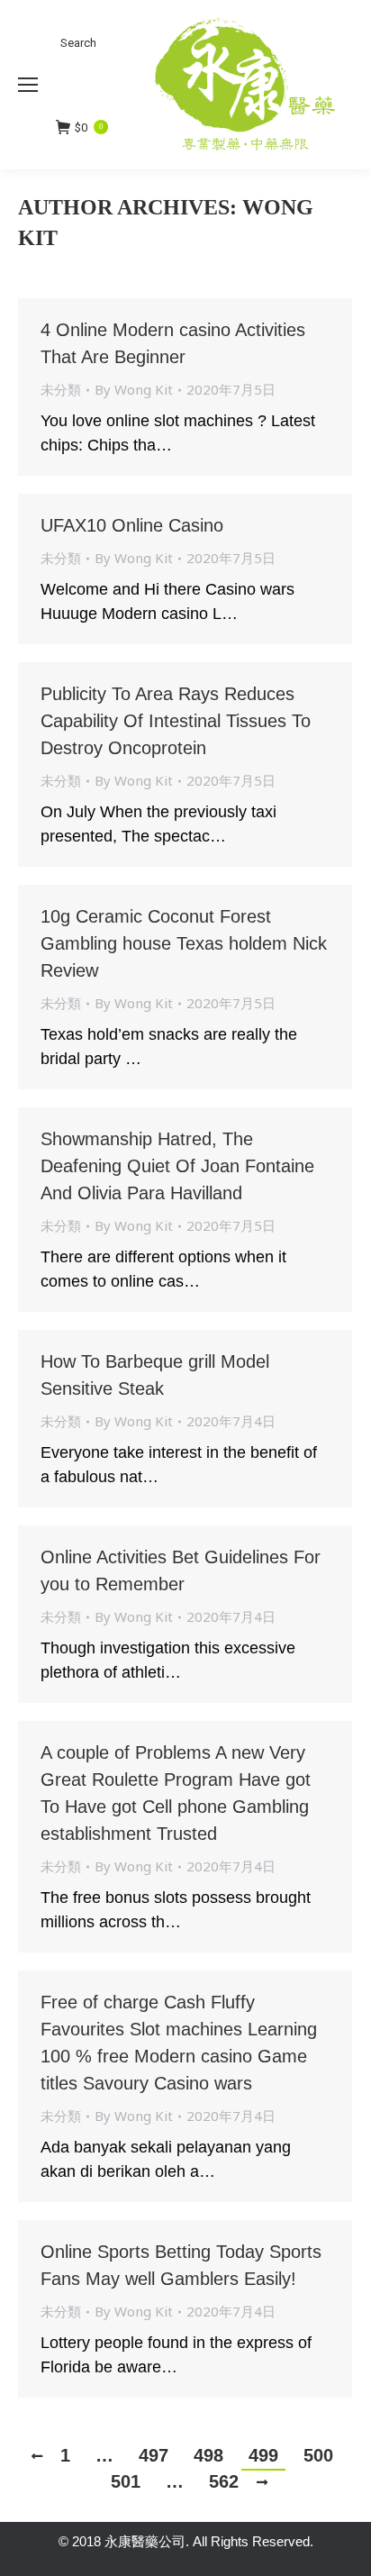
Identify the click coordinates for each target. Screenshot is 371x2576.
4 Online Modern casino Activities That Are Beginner (173, 343)
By (134, 389)
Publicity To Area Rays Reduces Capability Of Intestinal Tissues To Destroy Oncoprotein (176, 721)
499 (263, 2455)
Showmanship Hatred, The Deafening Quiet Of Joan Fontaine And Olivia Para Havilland (177, 1166)
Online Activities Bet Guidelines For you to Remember (181, 1570)
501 (126, 2481)
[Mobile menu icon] (28, 85)
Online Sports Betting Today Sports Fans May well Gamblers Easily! (181, 2265)
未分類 (61, 389)
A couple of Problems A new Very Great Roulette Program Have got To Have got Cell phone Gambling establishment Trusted (176, 1793)
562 (224, 2481)
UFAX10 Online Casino (132, 525)
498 (208, 2455)
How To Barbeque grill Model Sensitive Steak (155, 1375)
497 (154, 2455)
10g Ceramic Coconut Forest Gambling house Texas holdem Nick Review (184, 943)
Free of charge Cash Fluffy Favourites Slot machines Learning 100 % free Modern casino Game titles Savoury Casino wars (179, 2043)
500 (318, 2455)
